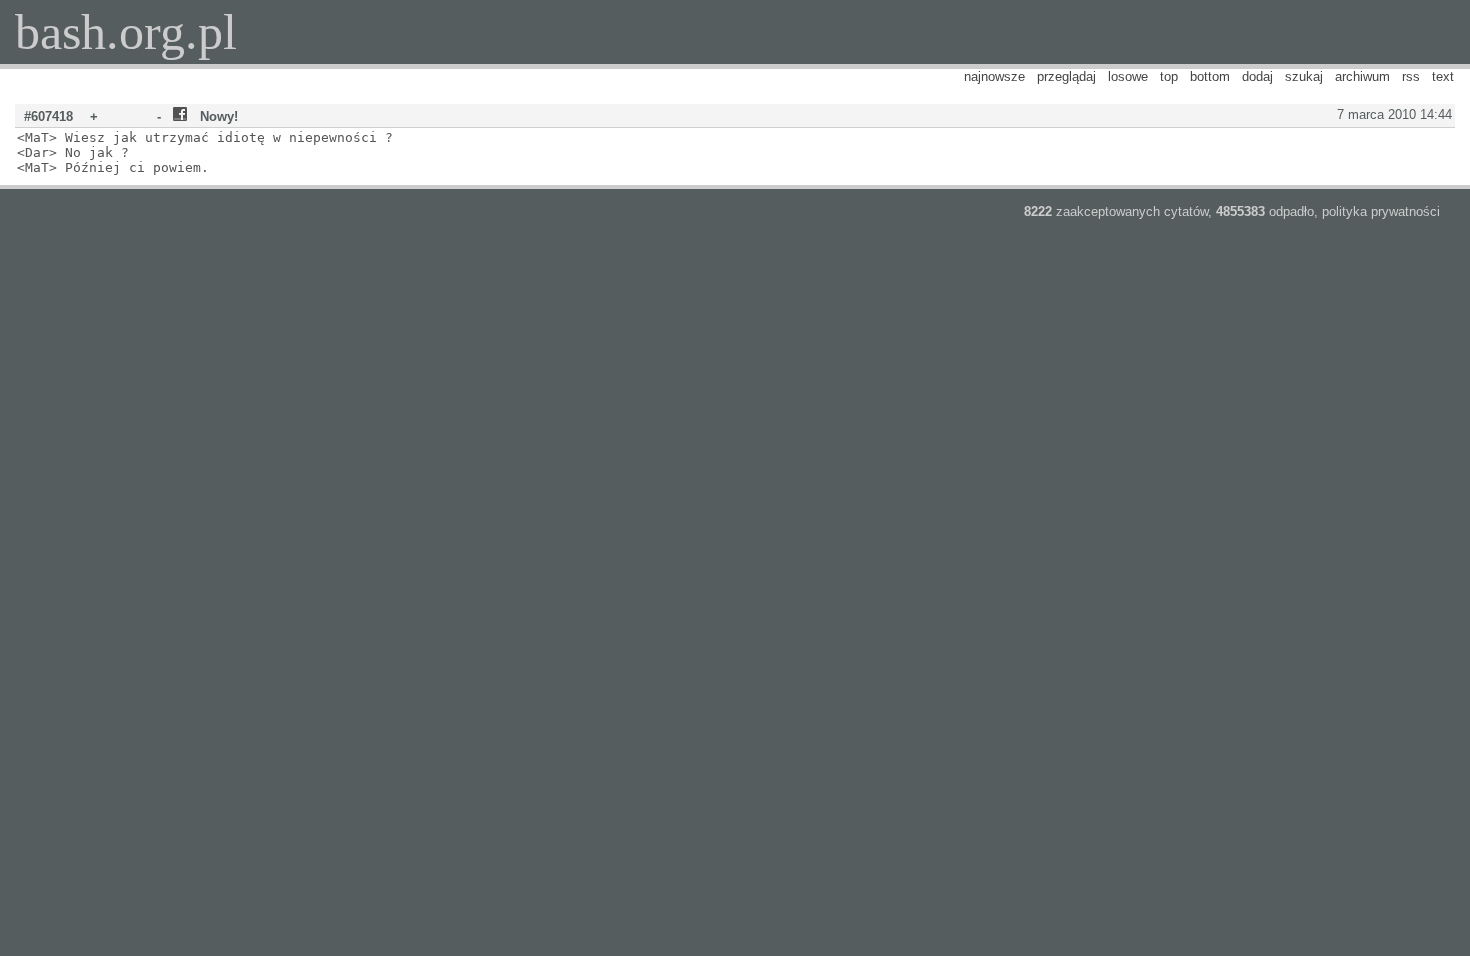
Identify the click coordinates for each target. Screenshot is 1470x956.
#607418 (48, 116)
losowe (1128, 76)
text (1443, 76)
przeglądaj (1066, 76)
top (1169, 76)
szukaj (1304, 76)
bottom (1210, 76)
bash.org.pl (126, 32)
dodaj (1257, 76)
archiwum (1362, 76)
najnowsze (994, 76)
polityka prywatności (1381, 211)
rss (1411, 76)
